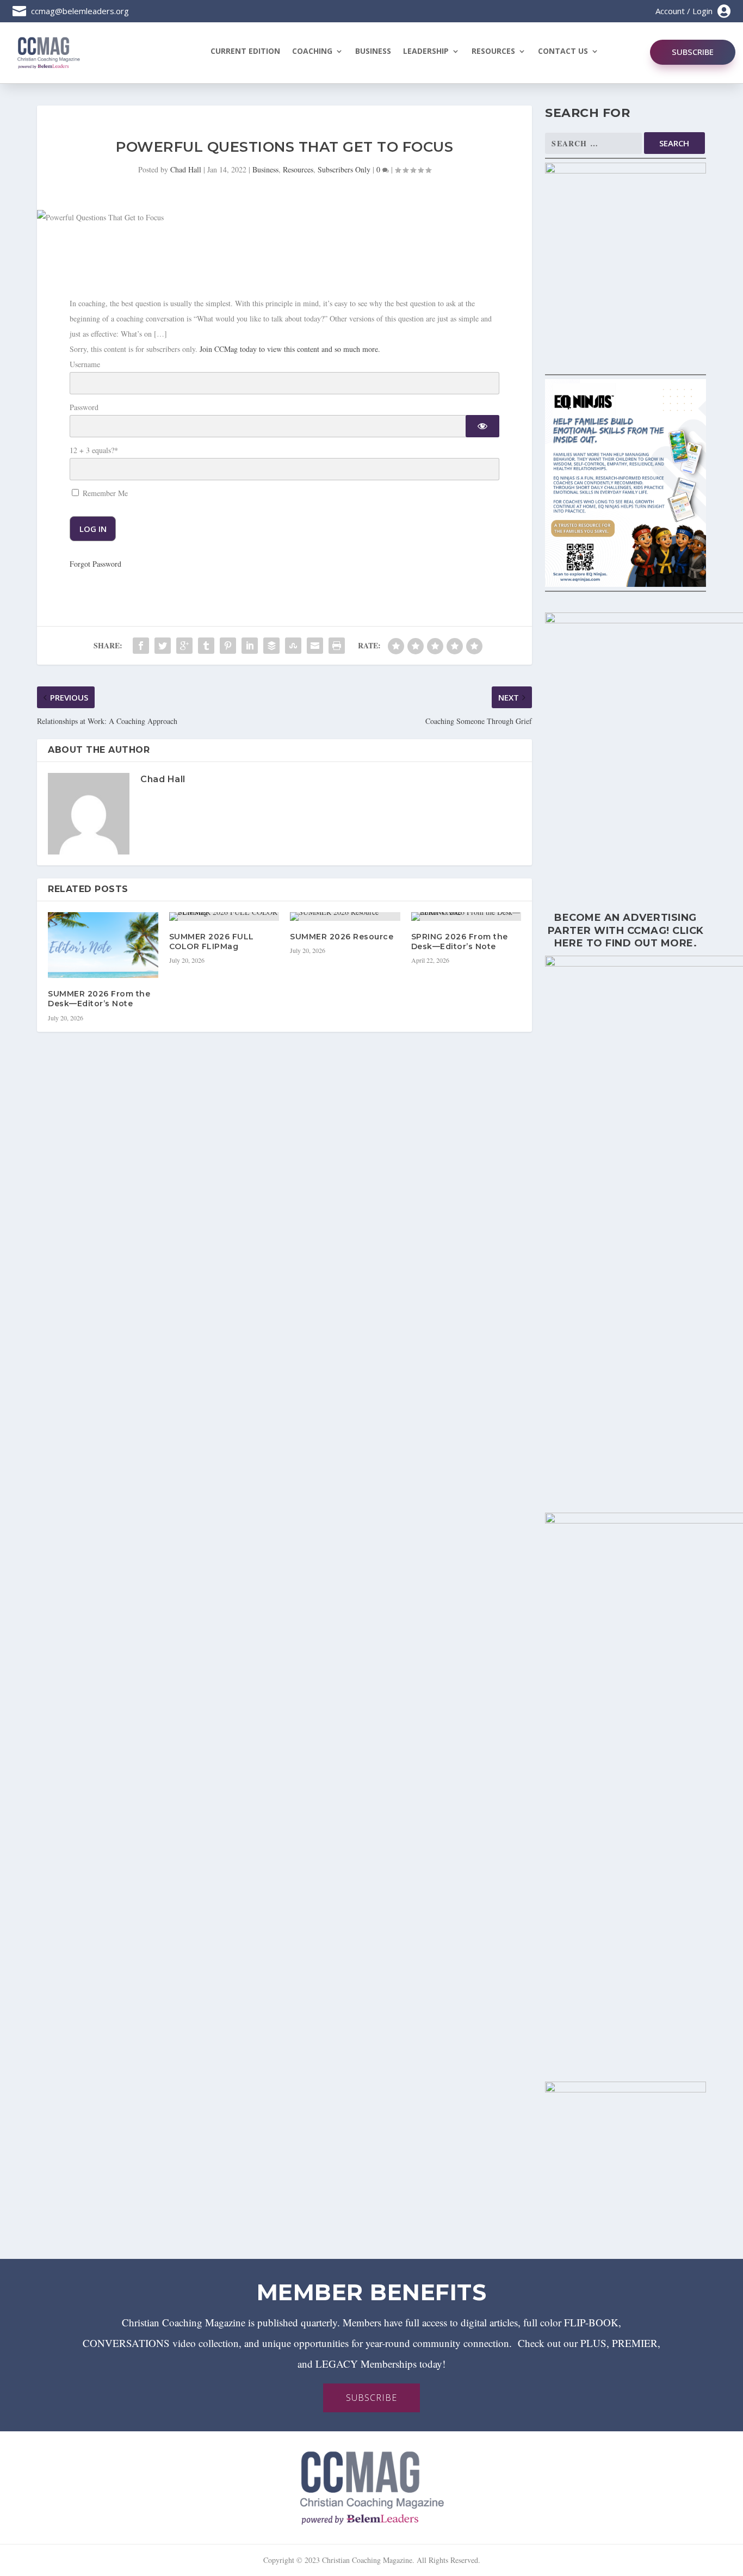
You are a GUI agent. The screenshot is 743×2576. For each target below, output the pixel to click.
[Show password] (482, 426)
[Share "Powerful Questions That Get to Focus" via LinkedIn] (250, 646)
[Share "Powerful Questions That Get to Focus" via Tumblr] (206, 646)
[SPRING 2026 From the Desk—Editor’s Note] (466, 917)
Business (373, 52)
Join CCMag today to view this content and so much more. (290, 349)
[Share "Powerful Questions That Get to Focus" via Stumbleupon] (293, 646)
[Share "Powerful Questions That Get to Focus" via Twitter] (163, 646)
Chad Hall (186, 169)
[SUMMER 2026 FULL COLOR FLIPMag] (224, 917)
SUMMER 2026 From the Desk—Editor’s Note (99, 999)
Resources (493, 52)
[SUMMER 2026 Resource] (345, 917)
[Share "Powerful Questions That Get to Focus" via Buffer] (271, 646)
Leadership (426, 52)
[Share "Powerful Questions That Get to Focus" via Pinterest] (228, 646)
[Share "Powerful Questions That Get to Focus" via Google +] (184, 646)
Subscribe (693, 52)
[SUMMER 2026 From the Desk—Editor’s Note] (103, 945)
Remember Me (104, 493)
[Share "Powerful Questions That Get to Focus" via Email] (315, 646)
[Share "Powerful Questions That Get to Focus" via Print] (337, 646)
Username (85, 364)
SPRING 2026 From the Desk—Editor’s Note (460, 942)
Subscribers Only (344, 169)
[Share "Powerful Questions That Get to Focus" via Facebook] (141, 646)
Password (84, 407)
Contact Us (563, 52)
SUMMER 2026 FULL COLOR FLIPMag (212, 942)
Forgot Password (95, 564)
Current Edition (245, 52)
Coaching (312, 52)
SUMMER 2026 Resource (342, 937)
